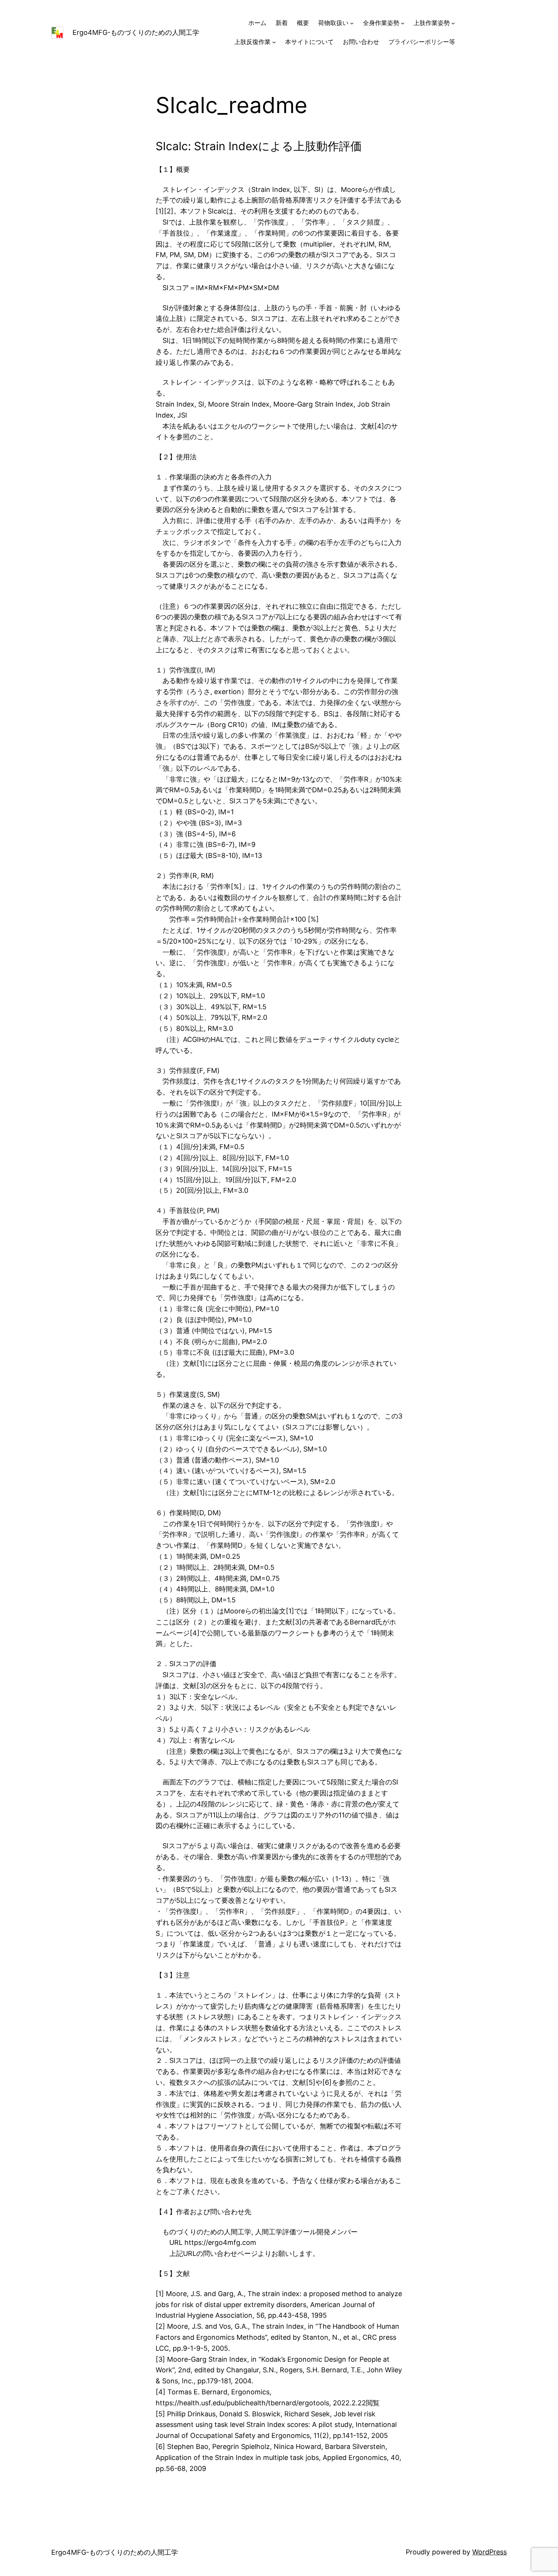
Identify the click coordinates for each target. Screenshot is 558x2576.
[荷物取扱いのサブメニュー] (352, 23)
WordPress (489, 2552)
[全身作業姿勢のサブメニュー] (403, 23)
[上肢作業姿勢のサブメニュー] (453, 23)
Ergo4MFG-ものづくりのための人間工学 (136, 32)
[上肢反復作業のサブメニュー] (274, 42)
